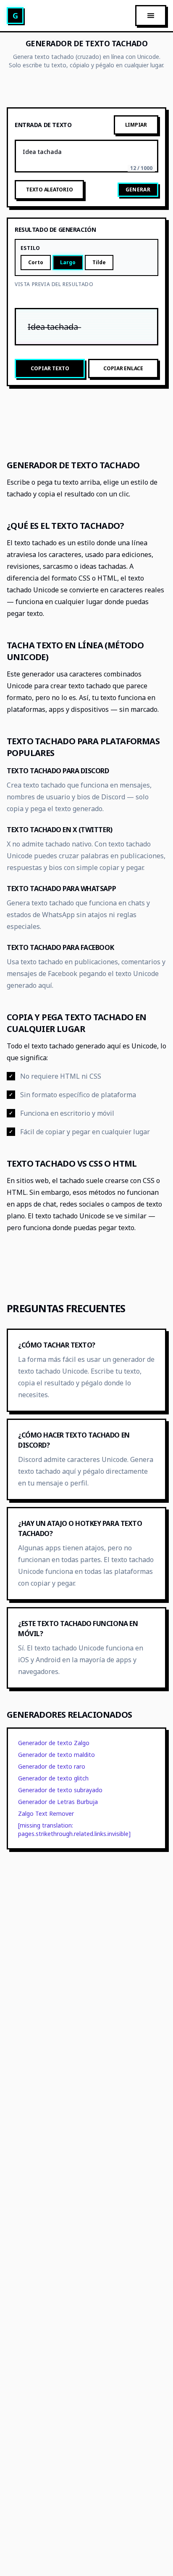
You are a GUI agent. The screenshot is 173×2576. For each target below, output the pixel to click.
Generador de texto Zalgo (54, 1743)
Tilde (99, 262)
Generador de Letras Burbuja (58, 1802)
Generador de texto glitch (53, 1778)
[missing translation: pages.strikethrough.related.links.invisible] (74, 1829)
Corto (36, 262)
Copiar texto (50, 368)
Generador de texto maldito (56, 1755)
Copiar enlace (123, 368)
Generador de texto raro (52, 1766)
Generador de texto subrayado (60, 1790)
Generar (138, 190)
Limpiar (136, 125)
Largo (68, 262)
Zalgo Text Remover (46, 1813)
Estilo (30, 248)
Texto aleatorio (49, 190)
